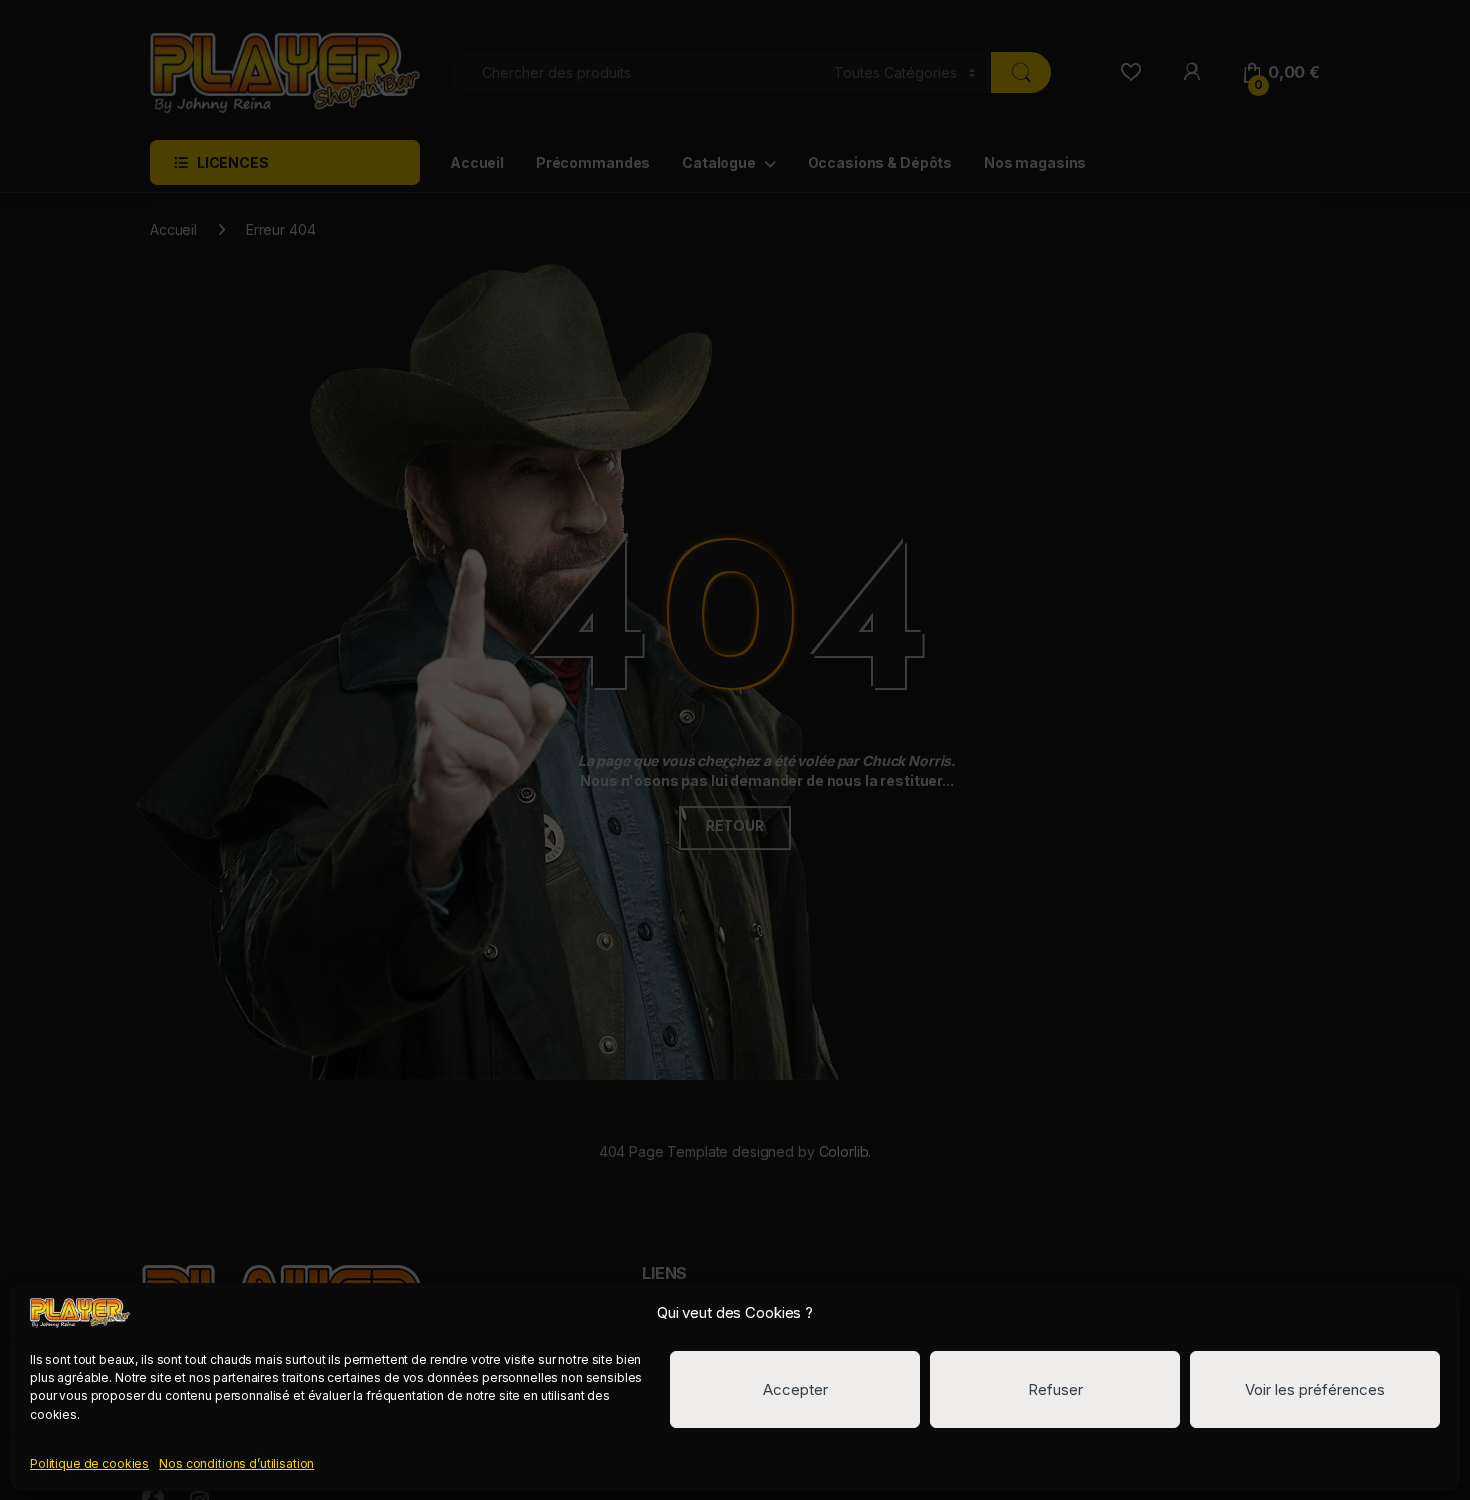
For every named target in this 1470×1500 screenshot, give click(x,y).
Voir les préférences (1315, 1389)
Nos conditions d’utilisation (236, 1463)
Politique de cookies (89, 1463)
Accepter (795, 1389)
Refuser (1055, 1389)
